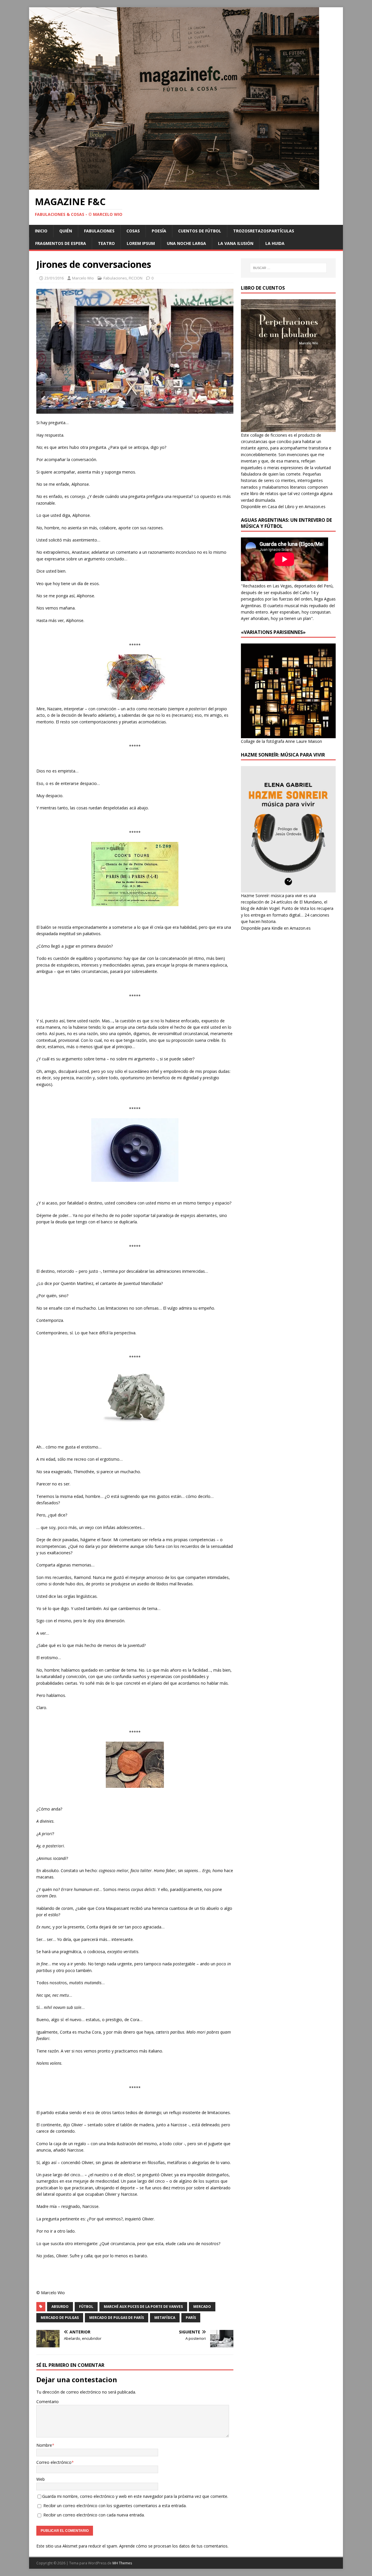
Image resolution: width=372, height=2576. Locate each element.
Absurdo (60, 2307)
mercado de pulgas (60, 2318)
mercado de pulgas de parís (117, 2318)
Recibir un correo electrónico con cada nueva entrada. (94, 2515)
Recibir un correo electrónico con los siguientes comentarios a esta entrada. (115, 2506)
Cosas (133, 231)
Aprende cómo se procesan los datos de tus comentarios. (174, 2546)
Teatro (106, 243)
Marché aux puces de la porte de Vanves (143, 2307)
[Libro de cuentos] (288, 428)
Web (41, 2479)
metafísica (165, 2318)
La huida (275, 243)
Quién (66, 231)
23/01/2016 (54, 278)
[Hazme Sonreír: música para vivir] (288, 889)
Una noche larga (186, 243)
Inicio (41, 231)
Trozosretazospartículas (264, 231)
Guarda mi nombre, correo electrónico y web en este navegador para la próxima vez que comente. (135, 2496)
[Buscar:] (288, 268)
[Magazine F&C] (174, 186)
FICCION (136, 278)
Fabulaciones (99, 231)
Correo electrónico (54, 2462)
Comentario (48, 2402)
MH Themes (122, 2563)
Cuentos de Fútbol (200, 231)
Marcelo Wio (83, 278)
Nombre (44, 2445)
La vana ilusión (236, 243)
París (191, 2318)
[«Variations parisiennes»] (288, 735)
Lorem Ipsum (141, 243)
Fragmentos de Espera (61, 243)
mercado (202, 2307)
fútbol (86, 2307)
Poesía (159, 231)
